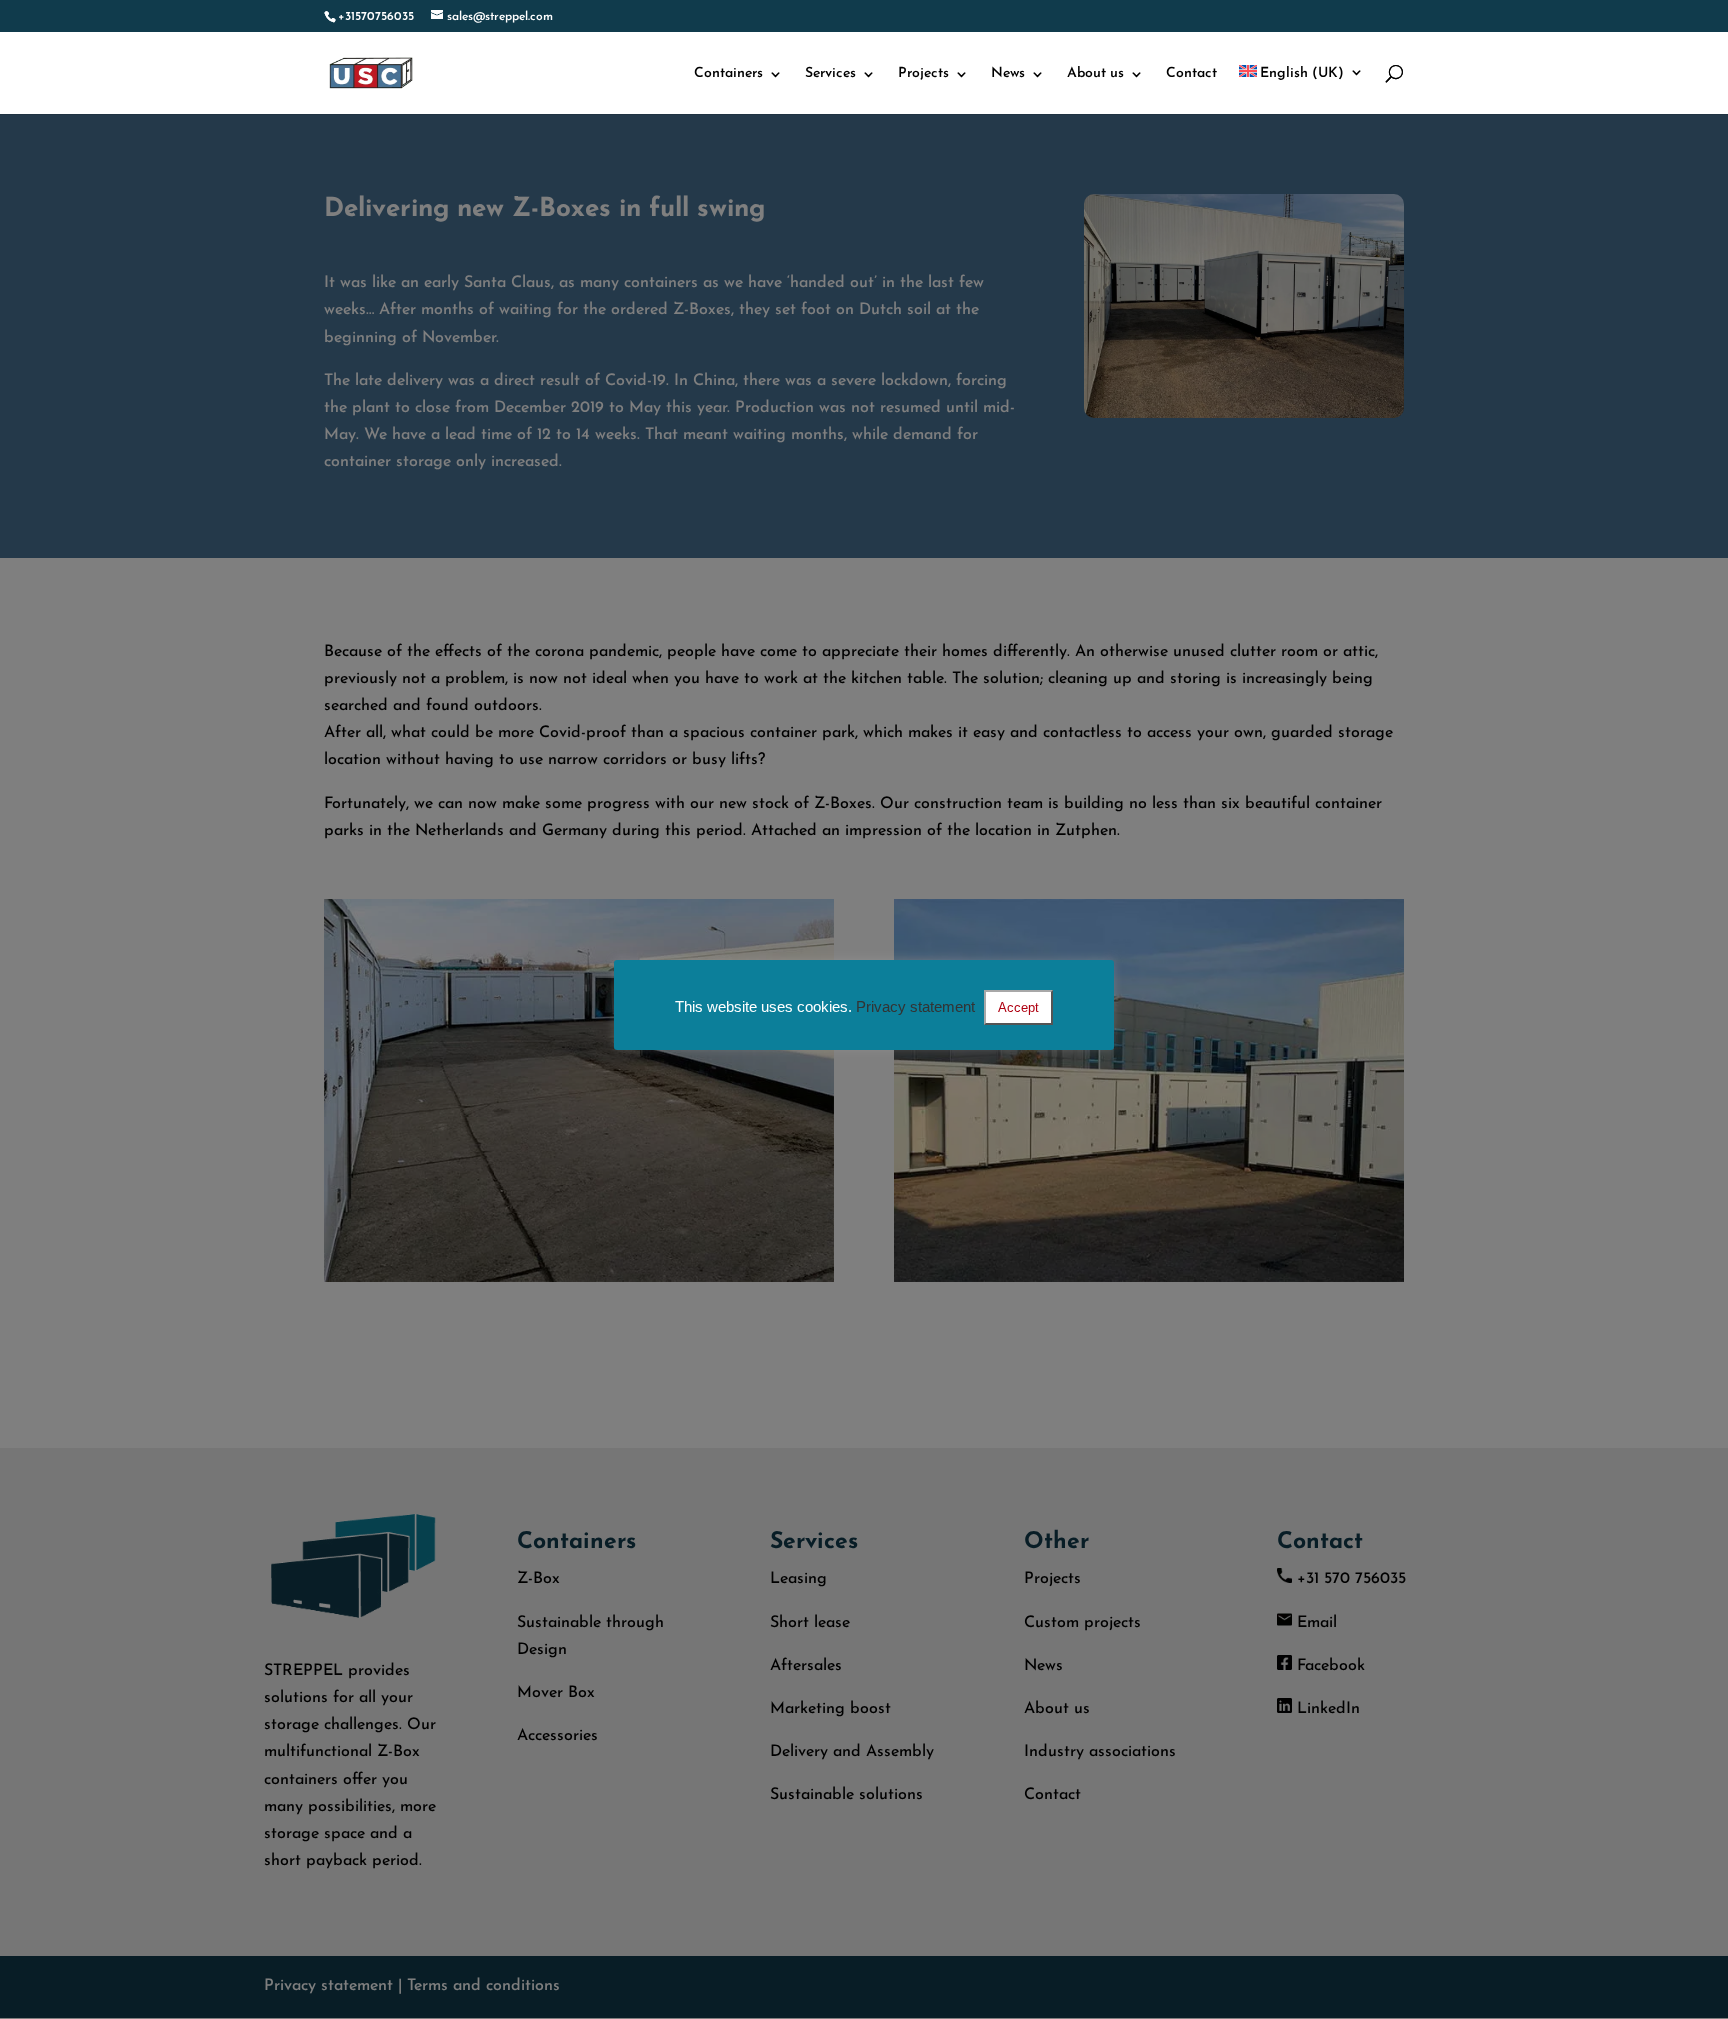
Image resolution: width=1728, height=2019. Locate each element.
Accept (1018, 1007)
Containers (728, 74)
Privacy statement (915, 1006)
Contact (1191, 74)
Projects (923, 74)
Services (830, 74)
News (1008, 74)
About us (1095, 74)
